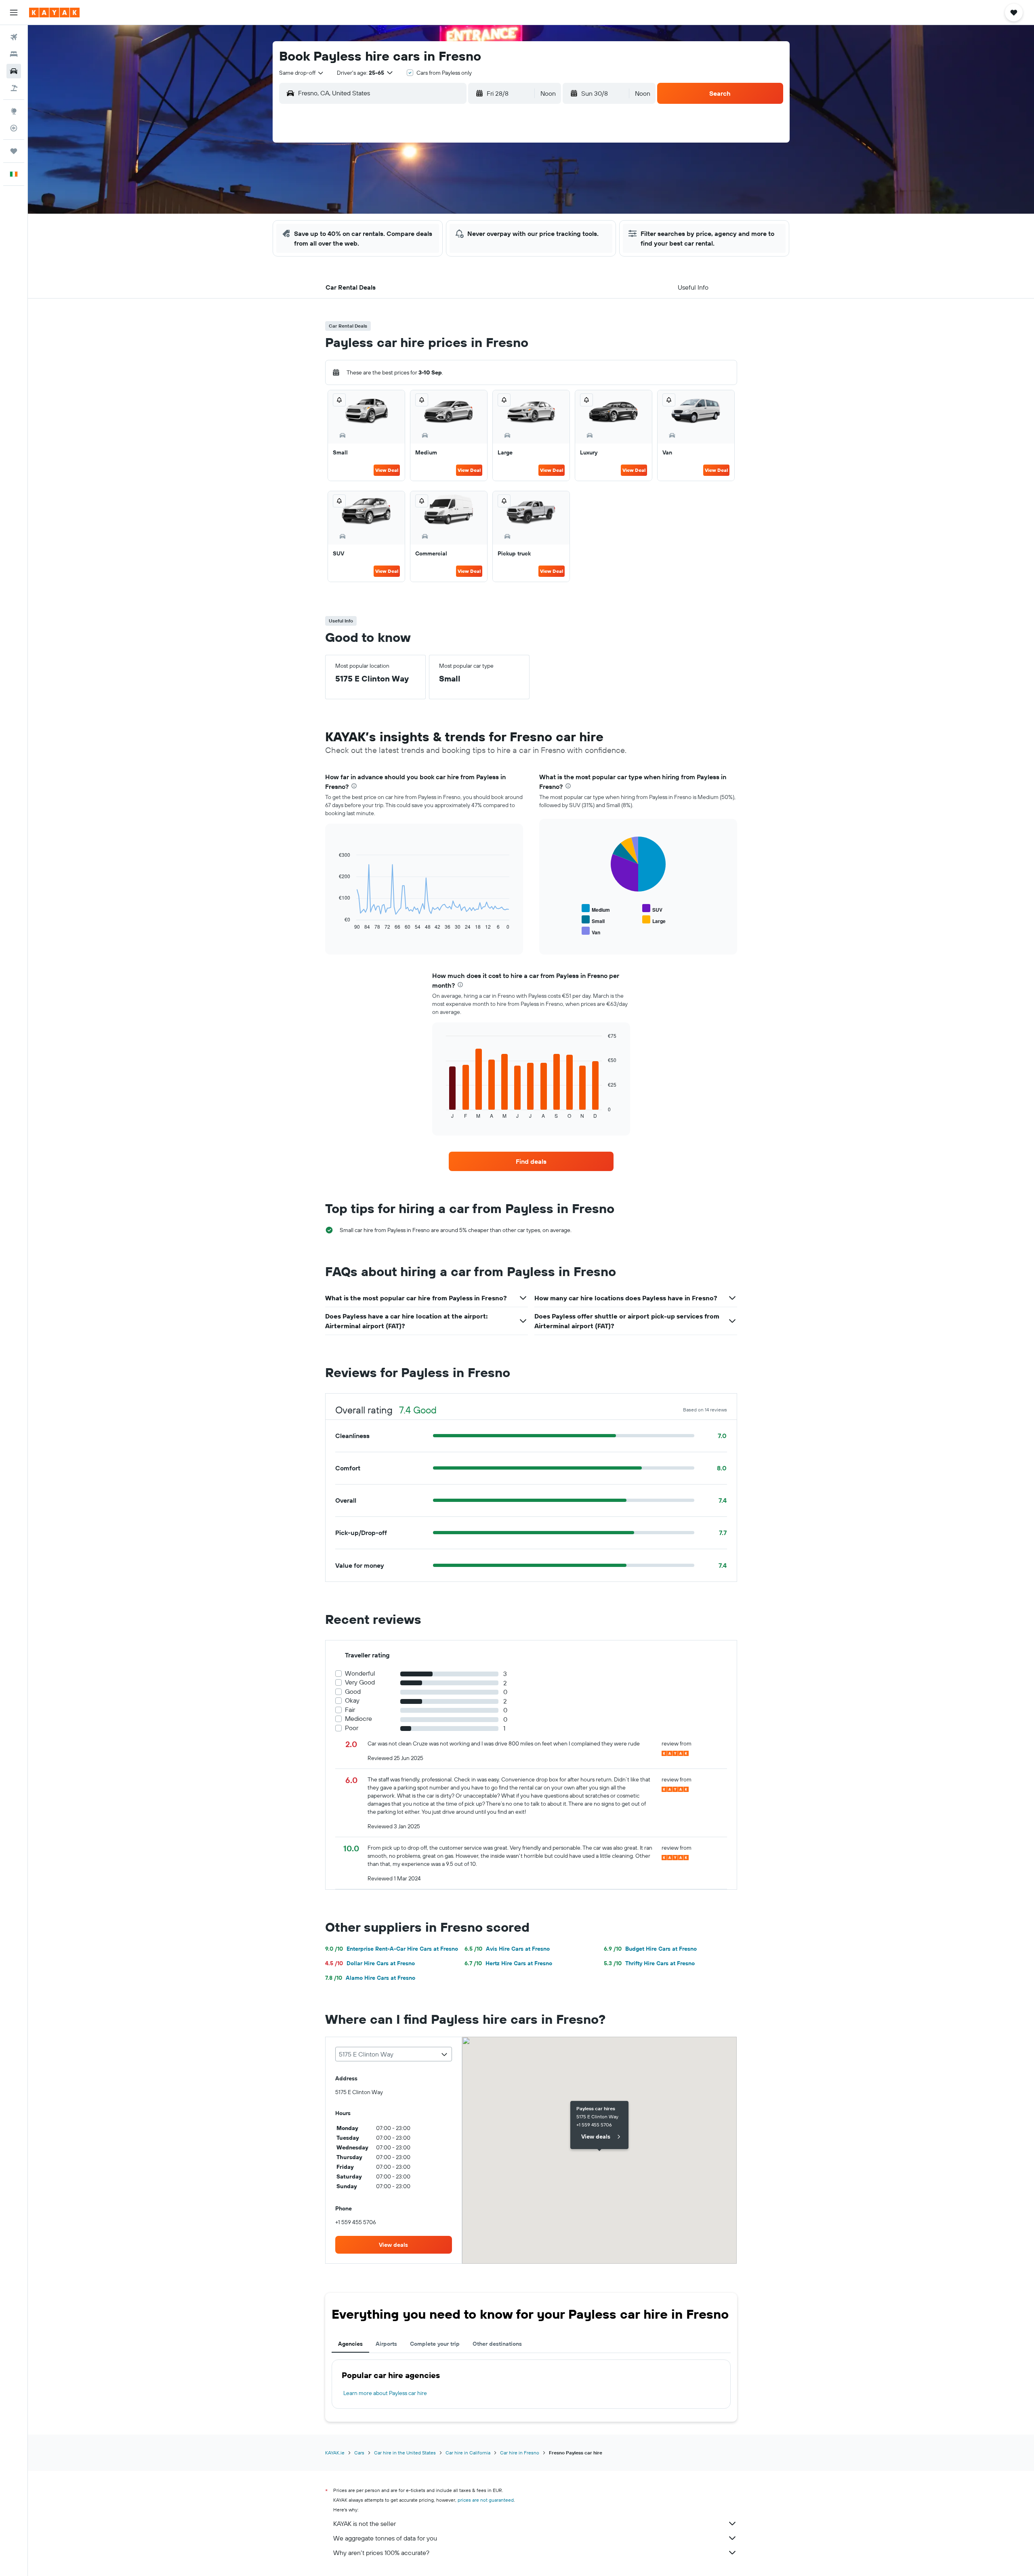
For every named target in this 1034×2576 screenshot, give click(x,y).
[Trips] (14, 151)
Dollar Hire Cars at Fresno (370, 1963)
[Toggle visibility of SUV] (652, 909)
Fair (350, 1710)
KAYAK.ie (335, 2453)
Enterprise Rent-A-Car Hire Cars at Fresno (392, 1949)
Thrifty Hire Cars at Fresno (649, 1963)
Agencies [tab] (350, 2344)
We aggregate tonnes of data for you (385, 2538)
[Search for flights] (14, 37)
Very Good (360, 1682)
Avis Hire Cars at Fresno (507, 1949)
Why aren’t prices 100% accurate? (381, 2553)
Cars (359, 2453)
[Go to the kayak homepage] (54, 13)
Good (353, 1692)
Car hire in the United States (405, 2453)
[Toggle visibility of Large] (654, 920)
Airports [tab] (386, 2344)
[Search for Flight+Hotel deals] (14, 88)
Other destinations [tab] (497, 2344)
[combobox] (302, 73)
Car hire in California (468, 2453)
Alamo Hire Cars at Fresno (370, 1978)
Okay (352, 1700)
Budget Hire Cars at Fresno (650, 1949)
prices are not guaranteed (486, 2500)
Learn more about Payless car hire (385, 2393)
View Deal (387, 470)
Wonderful (360, 1673)
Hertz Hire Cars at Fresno (508, 1963)
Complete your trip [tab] (435, 2344)
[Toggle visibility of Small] (593, 920)
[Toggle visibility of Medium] (596, 909)
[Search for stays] (14, 54)
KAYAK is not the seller (365, 2523)
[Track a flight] (14, 128)
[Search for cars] (14, 71)
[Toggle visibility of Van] (591, 931)
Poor (352, 1728)
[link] (531, 1161)
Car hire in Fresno (520, 2453)
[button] (14, 13)
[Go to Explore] (14, 111)
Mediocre (358, 1719)
